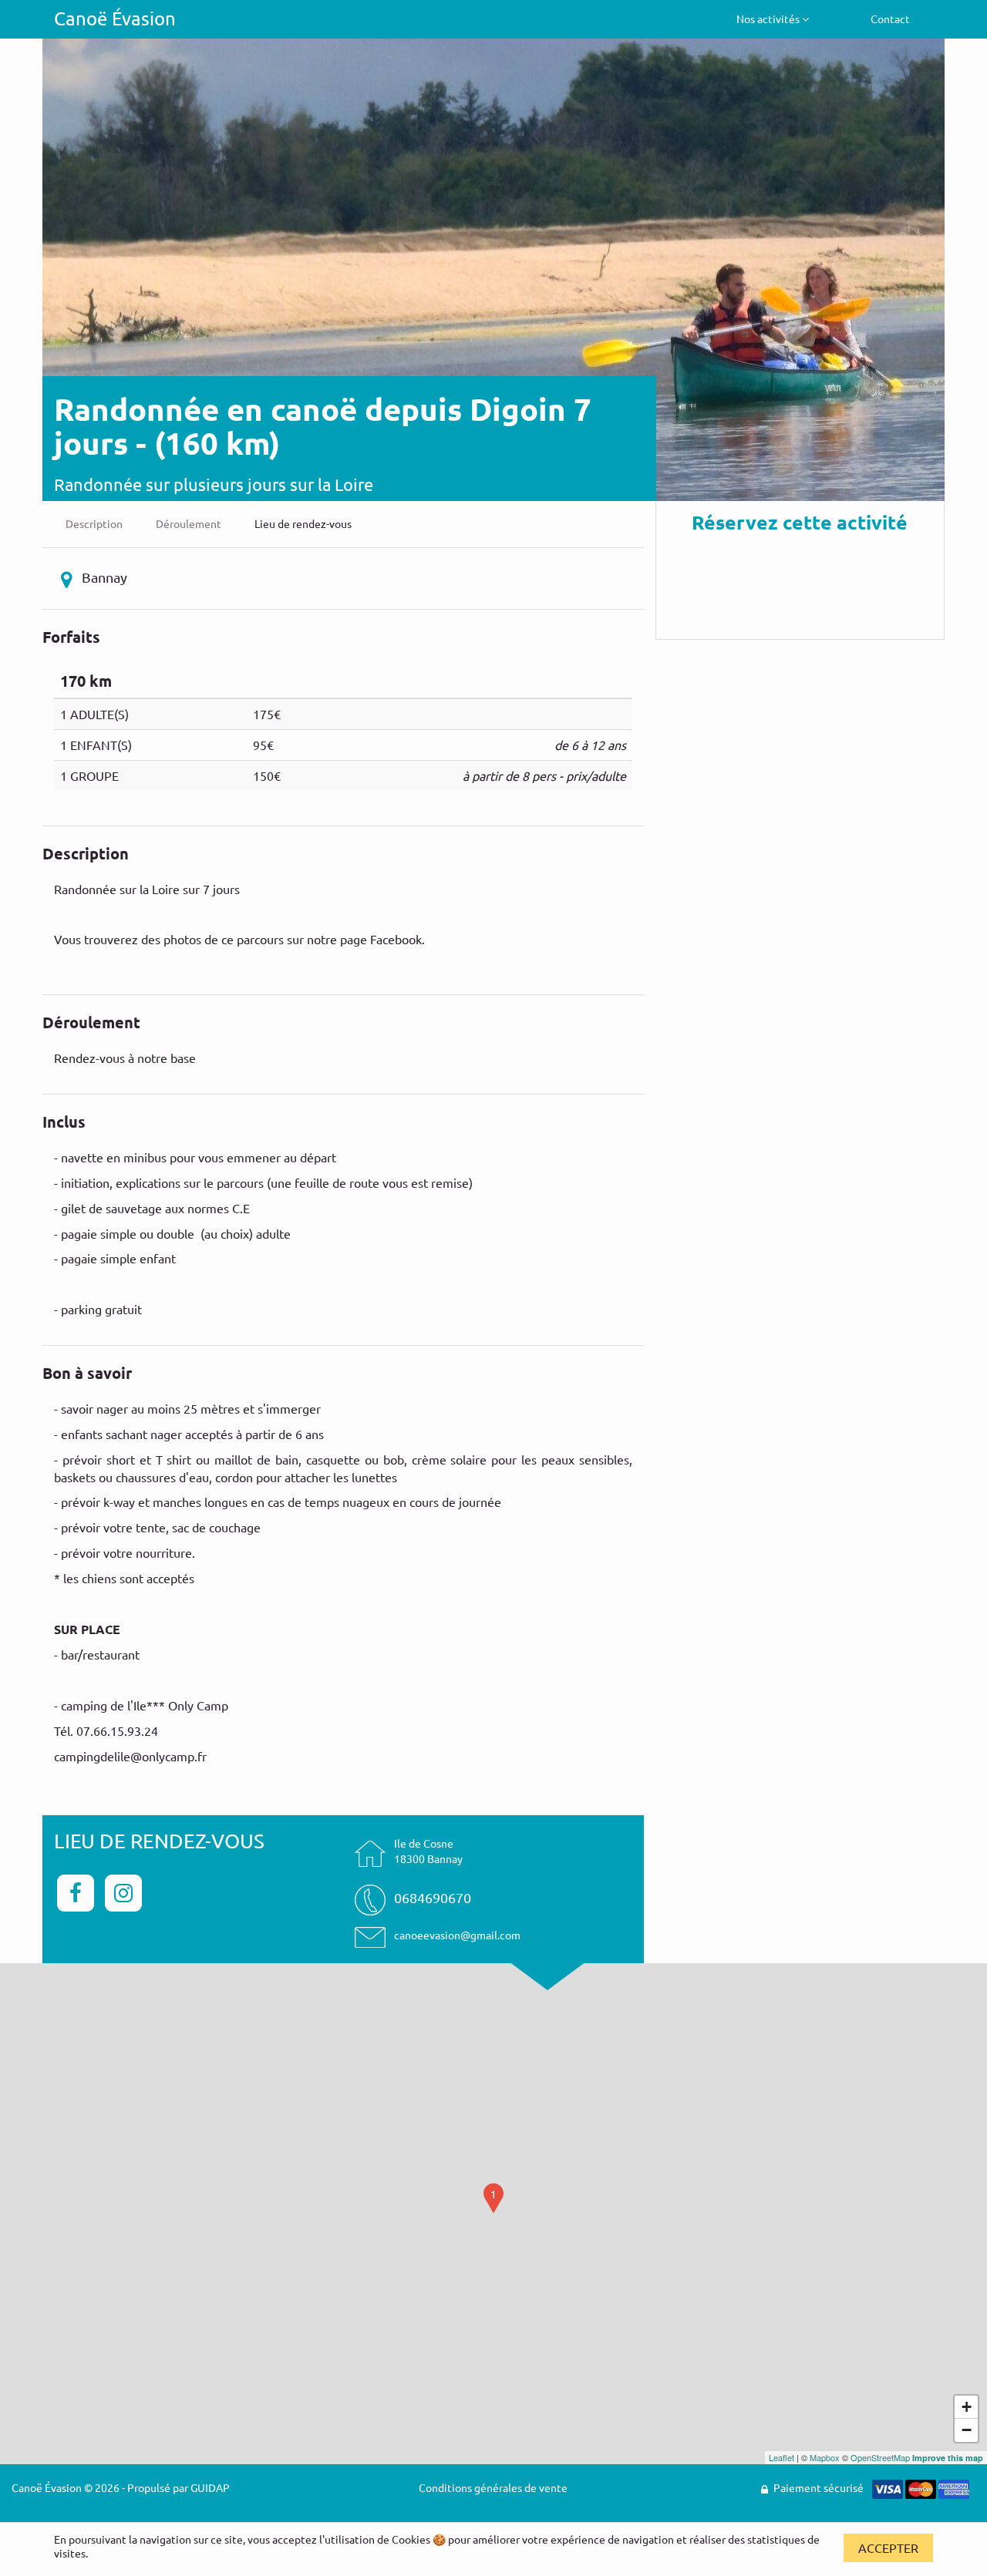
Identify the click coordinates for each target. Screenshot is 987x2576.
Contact (890, 18)
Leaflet (782, 2457)
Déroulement (189, 523)
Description (94, 523)
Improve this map (948, 2458)
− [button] (967, 2430)
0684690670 (433, 1897)
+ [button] (967, 2407)
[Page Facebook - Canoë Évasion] (78, 1891)
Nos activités (769, 18)
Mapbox (825, 2457)
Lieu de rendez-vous (303, 523)
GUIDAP (210, 2487)
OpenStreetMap (880, 2457)
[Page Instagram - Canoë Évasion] (123, 1891)
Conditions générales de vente (493, 2487)
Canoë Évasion (115, 18)
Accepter (888, 2547)
